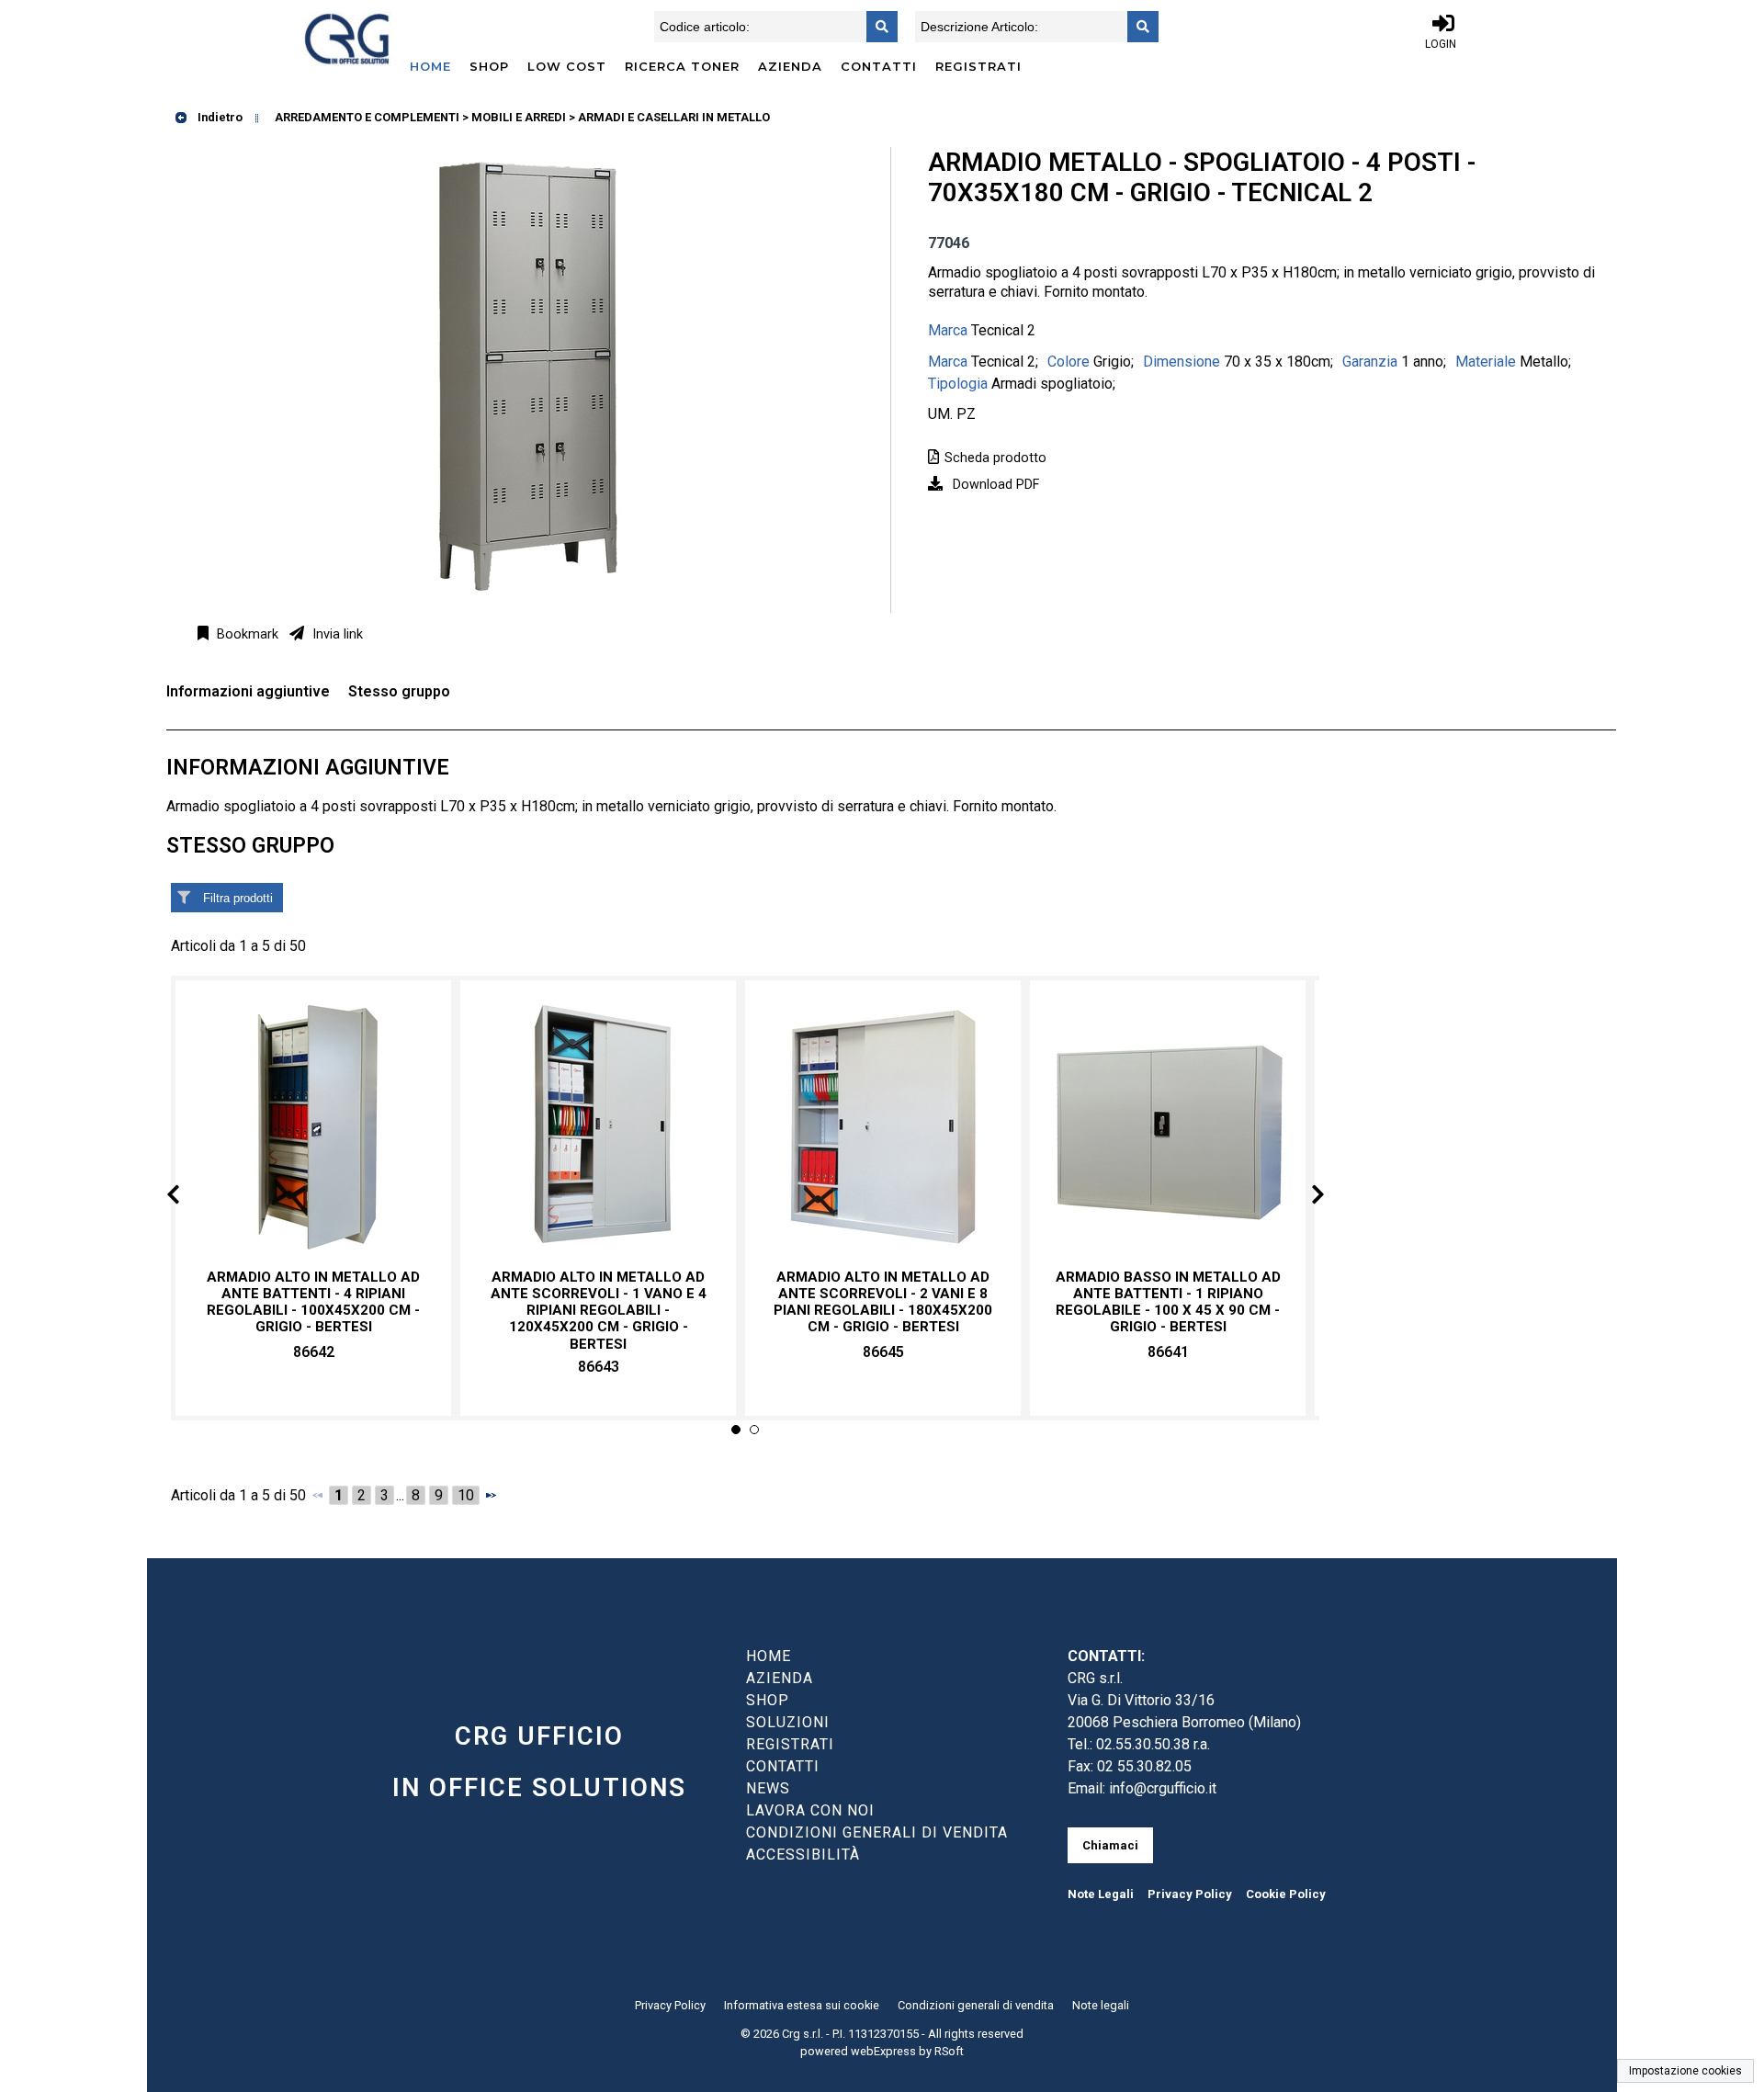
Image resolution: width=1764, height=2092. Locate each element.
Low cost (567, 66)
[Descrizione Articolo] (1137, 27)
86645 (883, 1352)
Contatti (879, 66)
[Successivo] (491, 1495)
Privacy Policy (1190, 1894)
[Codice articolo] (876, 27)
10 (466, 1495)
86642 (314, 1352)
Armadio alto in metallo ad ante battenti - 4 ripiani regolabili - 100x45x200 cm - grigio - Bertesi (313, 1302)
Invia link (336, 634)
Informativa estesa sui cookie (802, 2005)
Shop (489, 66)
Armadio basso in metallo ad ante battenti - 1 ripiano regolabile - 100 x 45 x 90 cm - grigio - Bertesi (1168, 1302)
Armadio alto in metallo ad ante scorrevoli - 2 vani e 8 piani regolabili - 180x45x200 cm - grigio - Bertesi (883, 1302)
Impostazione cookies (1685, 2071)
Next (1303, 1198)
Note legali (1101, 2005)
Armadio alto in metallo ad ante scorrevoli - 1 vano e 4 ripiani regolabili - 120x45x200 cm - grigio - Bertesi (599, 1311)
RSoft (949, 2051)
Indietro (219, 117)
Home (430, 66)
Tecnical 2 (1003, 330)
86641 (1168, 1352)
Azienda (790, 66)
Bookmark (246, 634)
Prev (188, 1198)
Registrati (978, 66)
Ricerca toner (682, 66)
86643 (599, 1367)
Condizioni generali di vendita (976, 2005)
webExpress (883, 2051)
